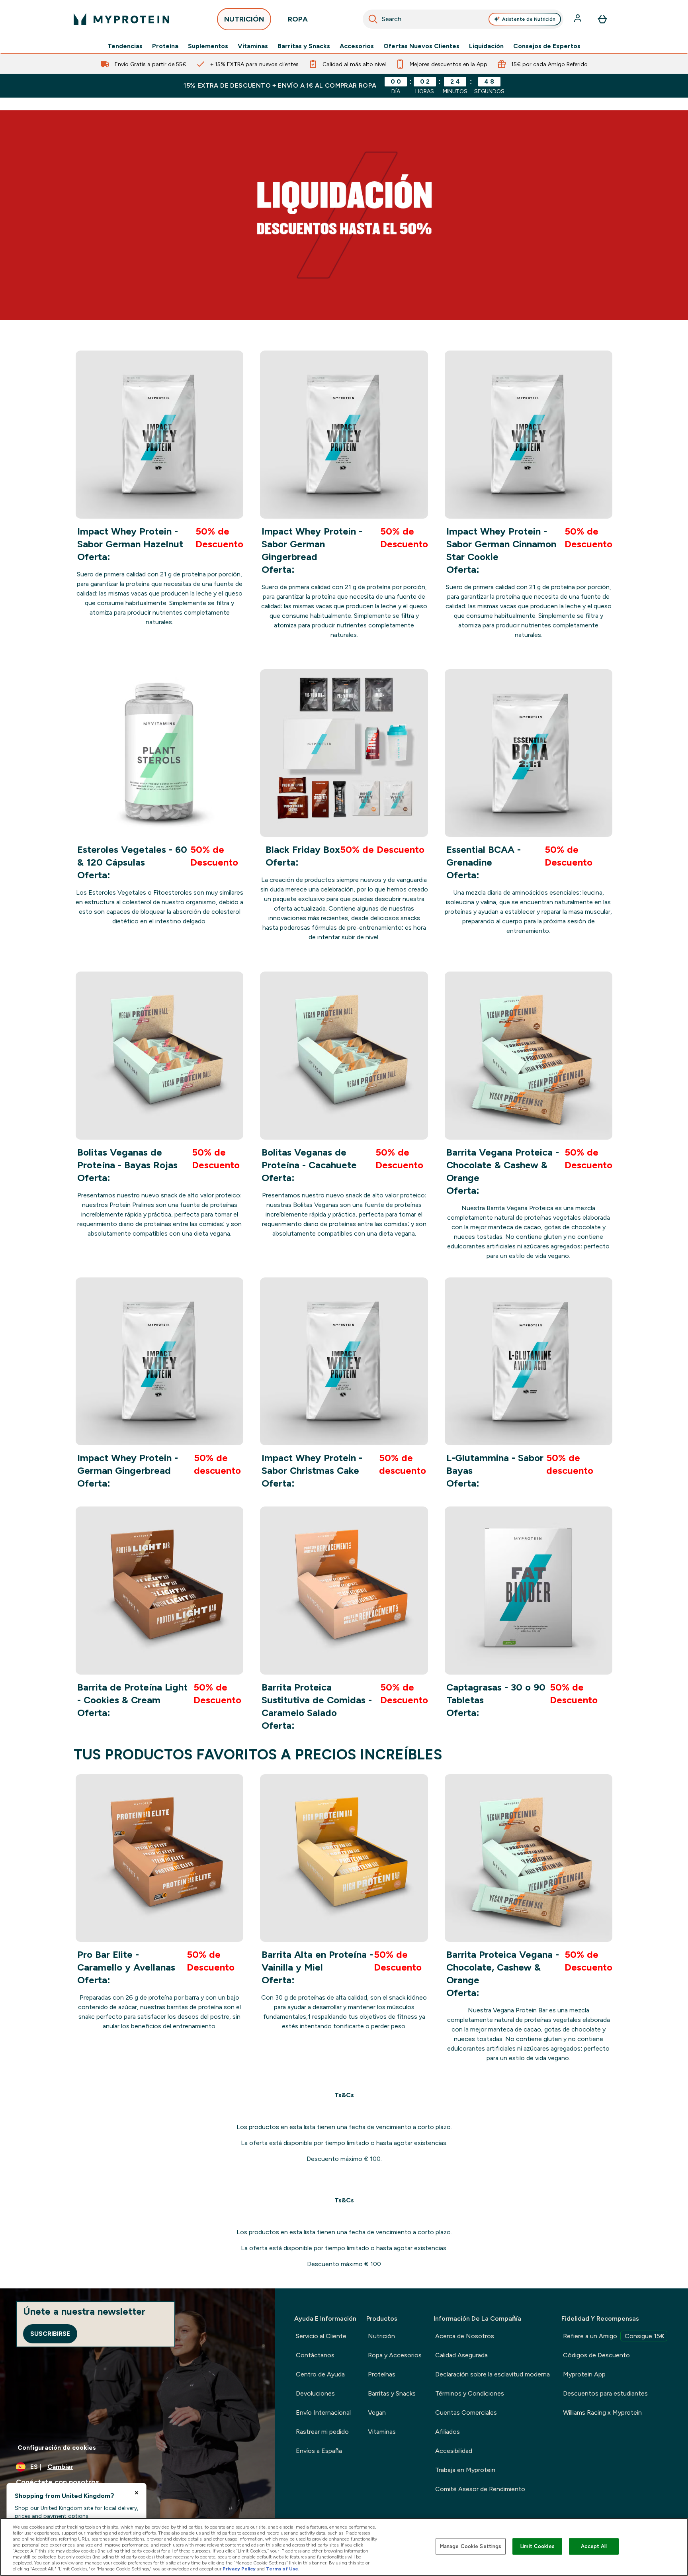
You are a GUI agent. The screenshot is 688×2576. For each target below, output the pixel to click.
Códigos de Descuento (596, 2355)
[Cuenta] (579, 19)
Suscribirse (50, 2334)
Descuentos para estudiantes (605, 2393)
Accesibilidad (454, 2451)
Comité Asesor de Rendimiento (480, 2489)
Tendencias (125, 46)
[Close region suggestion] (137, 2493)
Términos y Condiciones (470, 2393)
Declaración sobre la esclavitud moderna (493, 2374)
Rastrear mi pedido (322, 2432)
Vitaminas (253, 46)
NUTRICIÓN (244, 19)
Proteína (165, 46)
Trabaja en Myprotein (465, 2470)
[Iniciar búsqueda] (373, 19)
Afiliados (448, 2432)
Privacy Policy (239, 2569)
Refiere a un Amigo (614, 2336)
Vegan (377, 2412)
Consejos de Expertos (547, 46)
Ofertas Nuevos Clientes (421, 46)
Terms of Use (282, 2569)
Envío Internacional (323, 2412)
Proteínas (382, 2374)
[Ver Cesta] (602, 19)
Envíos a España (319, 2451)
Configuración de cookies (57, 2448)
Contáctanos (315, 2355)
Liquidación (486, 46)
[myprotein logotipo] (121, 19)
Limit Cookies (537, 2546)
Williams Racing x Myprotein (602, 2412)
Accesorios (357, 46)
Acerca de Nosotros (465, 2336)
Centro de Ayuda (320, 2374)
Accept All (594, 2546)
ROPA (298, 19)
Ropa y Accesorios (395, 2355)
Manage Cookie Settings (471, 2546)
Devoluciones (315, 2393)
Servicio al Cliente (321, 2336)
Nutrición (381, 2336)
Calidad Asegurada (461, 2355)
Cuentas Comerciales (466, 2412)
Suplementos (208, 46)
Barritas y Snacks (304, 46)
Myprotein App (584, 2374)
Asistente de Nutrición (529, 19)
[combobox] (463, 19)
